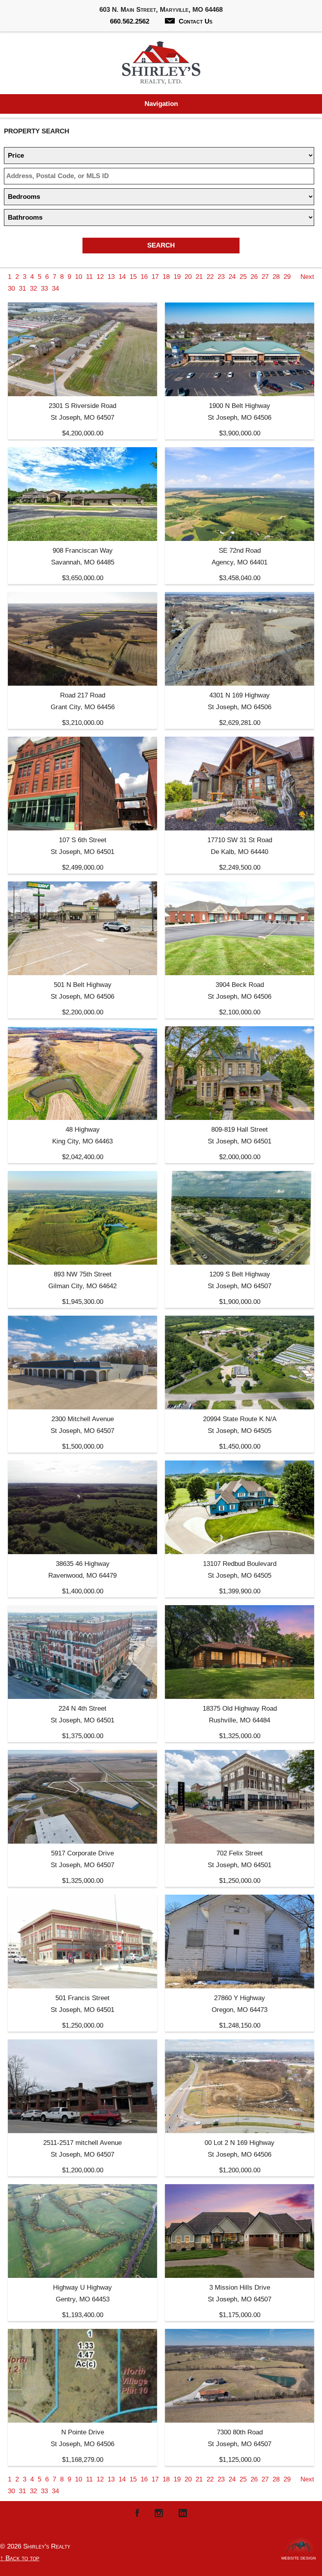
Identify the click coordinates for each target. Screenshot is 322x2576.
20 (188, 277)
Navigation (161, 104)
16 (144, 277)
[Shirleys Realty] (161, 65)
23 (221, 277)
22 (210, 277)
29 (287, 277)
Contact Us (196, 21)
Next (307, 277)
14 (122, 277)
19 (177, 277)
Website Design (298, 2556)
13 (111, 277)
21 (199, 277)
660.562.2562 (130, 21)
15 (133, 277)
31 (22, 289)
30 (11, 289)
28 (276, 277)
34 (55, 289)
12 (100, 277)
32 (33, 289)
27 (265, 277)
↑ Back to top (20, 2558)
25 (243, 277)
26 (254, 277)
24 (232, 277)
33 (44, 289)
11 (89, 277)
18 (166, 277)
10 (79, 277)
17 (155, 277)
